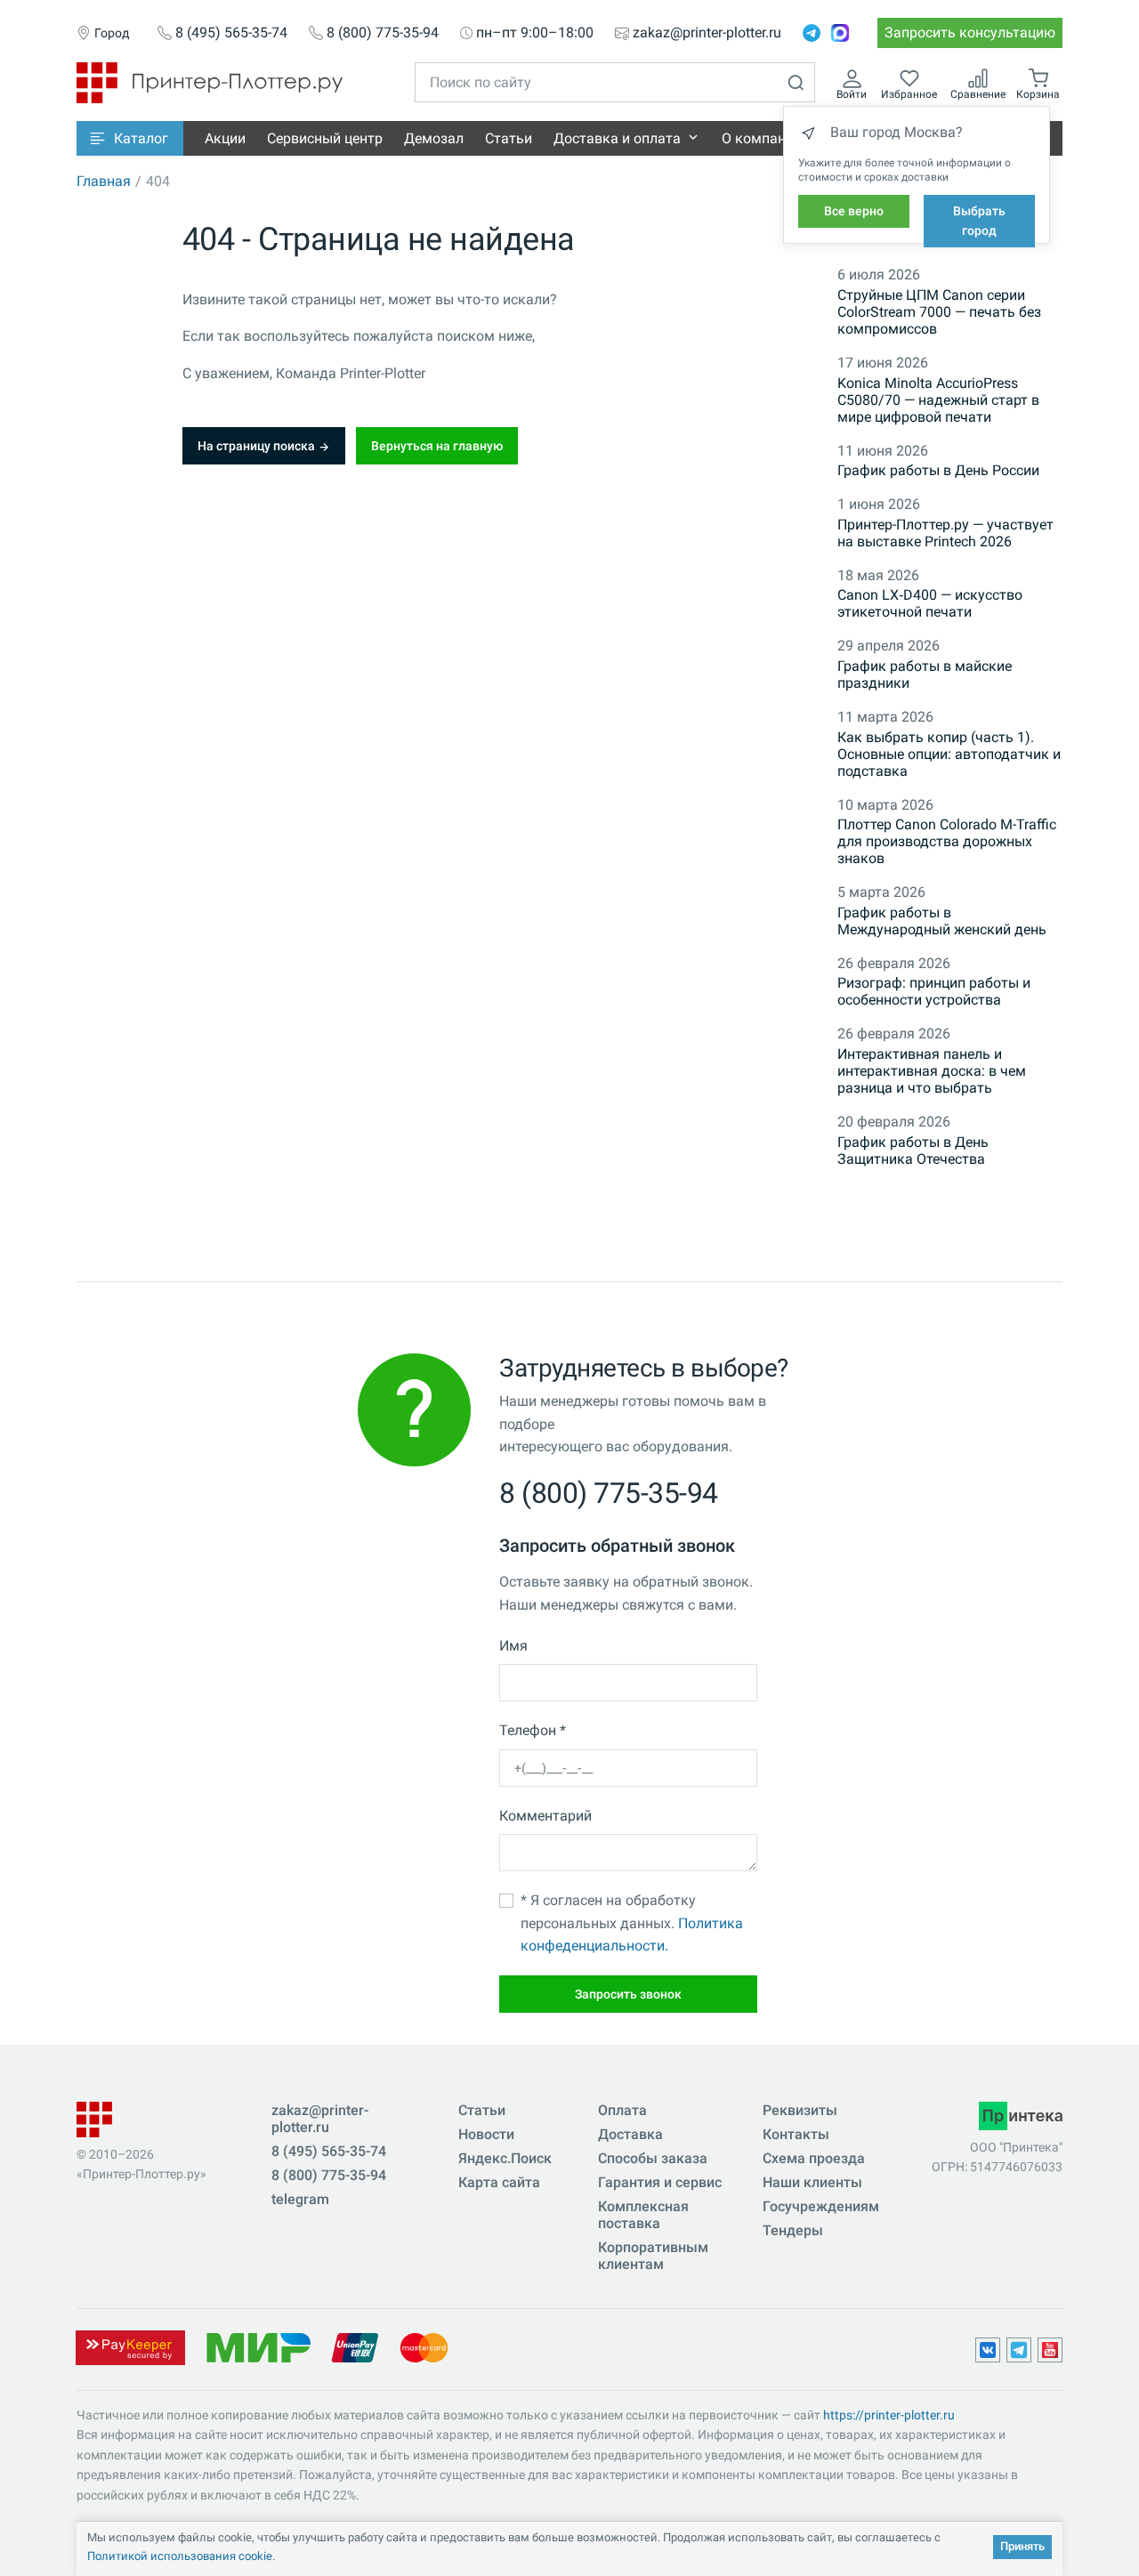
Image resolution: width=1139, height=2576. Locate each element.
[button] (130, 138)
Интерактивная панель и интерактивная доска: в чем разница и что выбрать (932, 1071)
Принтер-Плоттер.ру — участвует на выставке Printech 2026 (945, 533)
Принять (1022, 2546)
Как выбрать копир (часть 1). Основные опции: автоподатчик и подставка (949, 754)
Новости (486, 2134)
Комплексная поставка (643, 2215)
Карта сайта (499, 2182)
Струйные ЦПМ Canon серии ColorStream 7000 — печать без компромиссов (939, 312)
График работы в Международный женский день (942, 921)
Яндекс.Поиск (505, 2158)
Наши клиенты (812, 2182)
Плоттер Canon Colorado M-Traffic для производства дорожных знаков (947, 841)
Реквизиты (800, 2110)
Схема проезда (814, 2158)
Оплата (622, 2110)
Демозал (434, 138)
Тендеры (793, 2230)
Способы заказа (653, 2158)
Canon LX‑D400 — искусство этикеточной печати (930, 603)
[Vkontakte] (988, 2350)
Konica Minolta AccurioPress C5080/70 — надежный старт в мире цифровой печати (938, 400)
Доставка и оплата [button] (617, 138)
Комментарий (545, 1816)
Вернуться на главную (437, 446)
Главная (104, 181)
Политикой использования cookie (180, 2556)
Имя (513, 1646)
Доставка (630, 2134)
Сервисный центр (325, 138)
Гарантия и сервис (660, 2182)
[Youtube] (1050, 2350)
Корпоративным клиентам (653, 2256)
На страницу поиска (258, 446)
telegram (300, 2199)
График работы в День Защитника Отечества (913, 1151)
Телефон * (533, 1730)
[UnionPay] (355, 2347)
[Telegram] (812, 33)
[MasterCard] (424, 2347)
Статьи (509, 138)
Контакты (796, 2134)
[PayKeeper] (130, 2347)
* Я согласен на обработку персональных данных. (632, 1923)
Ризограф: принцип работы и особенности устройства (934, 991)
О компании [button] (762, 138)
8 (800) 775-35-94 (383, 33)
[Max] (840, 33)
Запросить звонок (628, 1994)
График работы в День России (938, 470)
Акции (225, 138)
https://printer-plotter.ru (889, 2415)
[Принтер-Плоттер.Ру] (210, 81)
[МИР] (258, 2347)
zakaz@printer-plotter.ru (707, 33)
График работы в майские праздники (925, 674)
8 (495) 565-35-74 (231, 33)
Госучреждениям (821, 2206)
